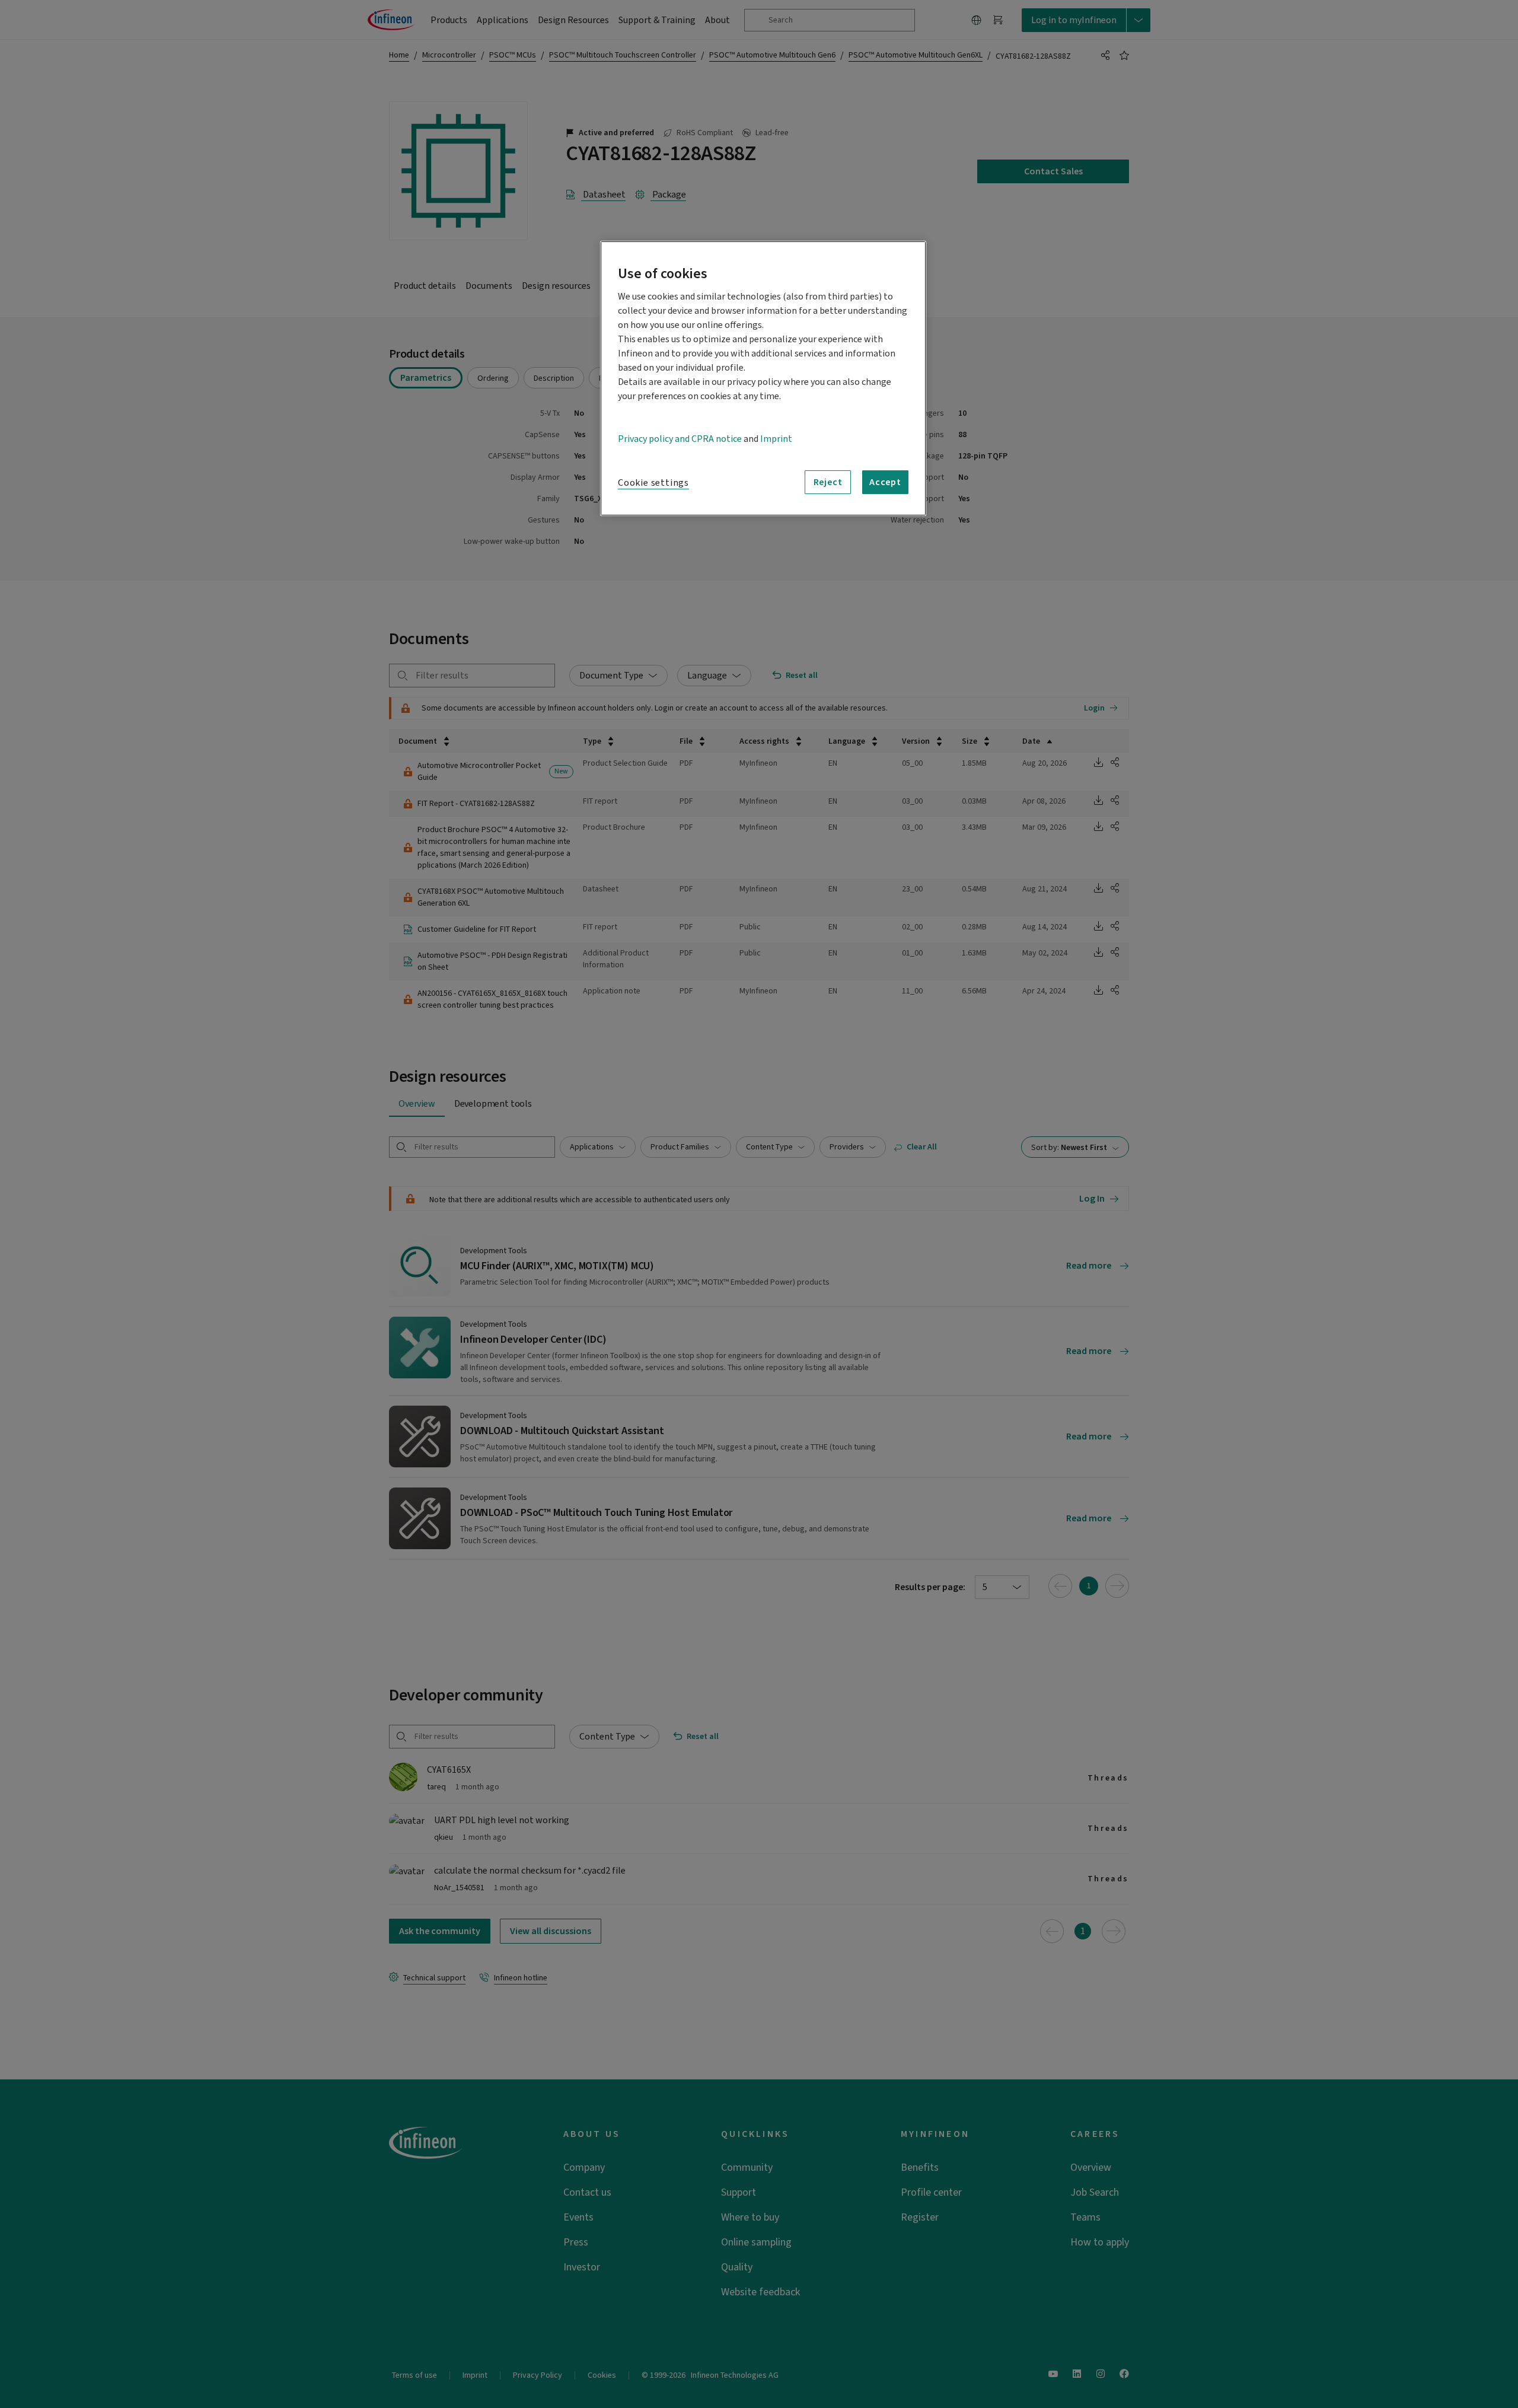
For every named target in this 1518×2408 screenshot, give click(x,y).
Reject (828, 482)
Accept (885, 482)
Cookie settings (653, 483)
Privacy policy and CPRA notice (680, 439)
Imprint (776, 439)
